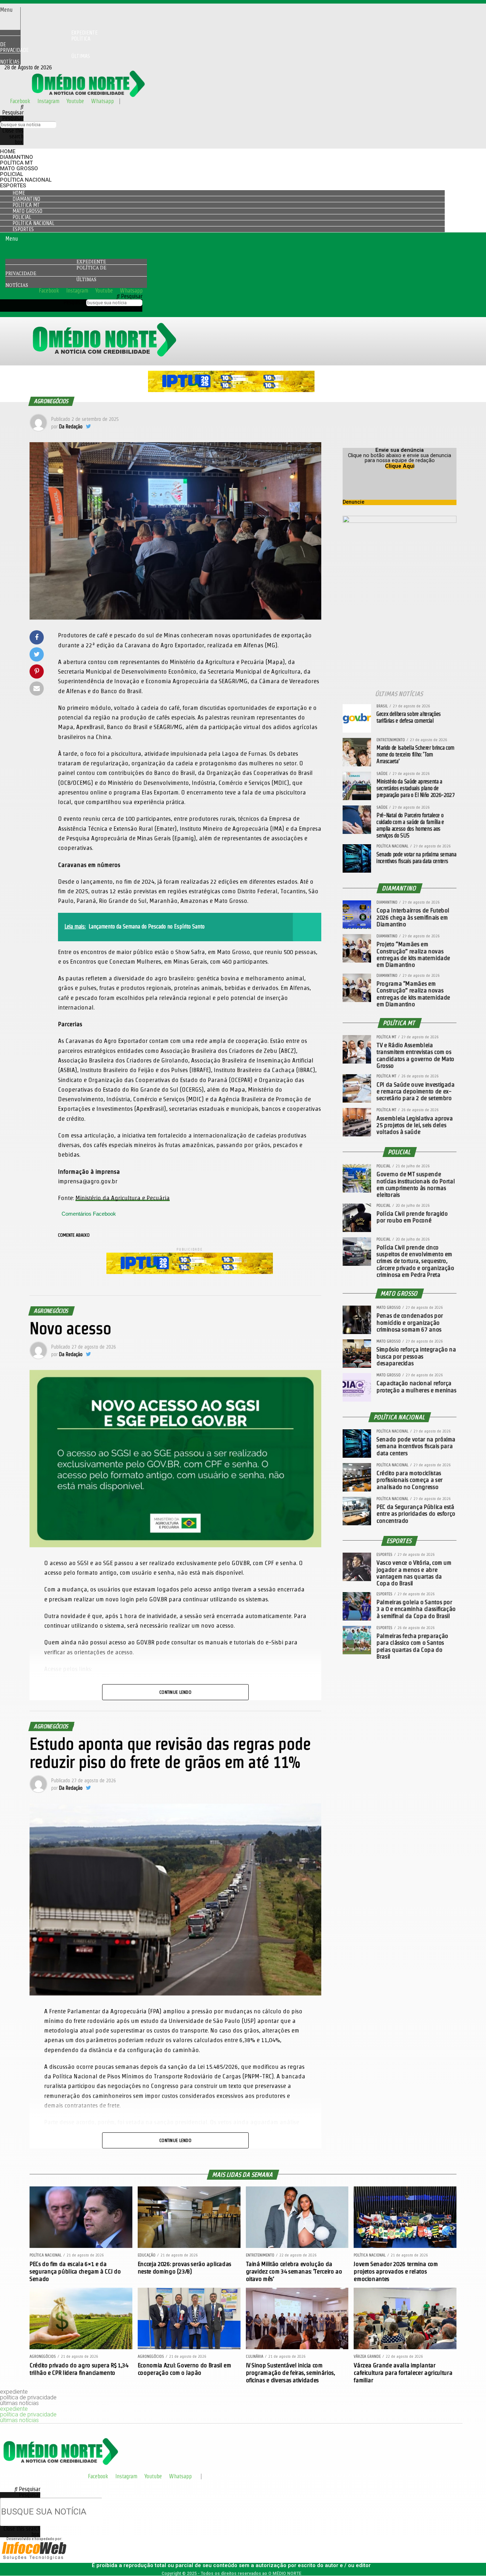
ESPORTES (13, 186)
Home (8, 151)
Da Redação (71, 427)
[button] (10, 10)
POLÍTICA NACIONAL (26, 180)
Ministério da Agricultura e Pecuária (123, 1198)
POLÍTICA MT (16, 163)
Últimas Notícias (45, 59)
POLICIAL (12, 174)
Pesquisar (13, 118)
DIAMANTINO (17, 157)
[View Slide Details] (231, 390)
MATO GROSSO (19, 168)
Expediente (91, 262)
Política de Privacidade (45, 44)
